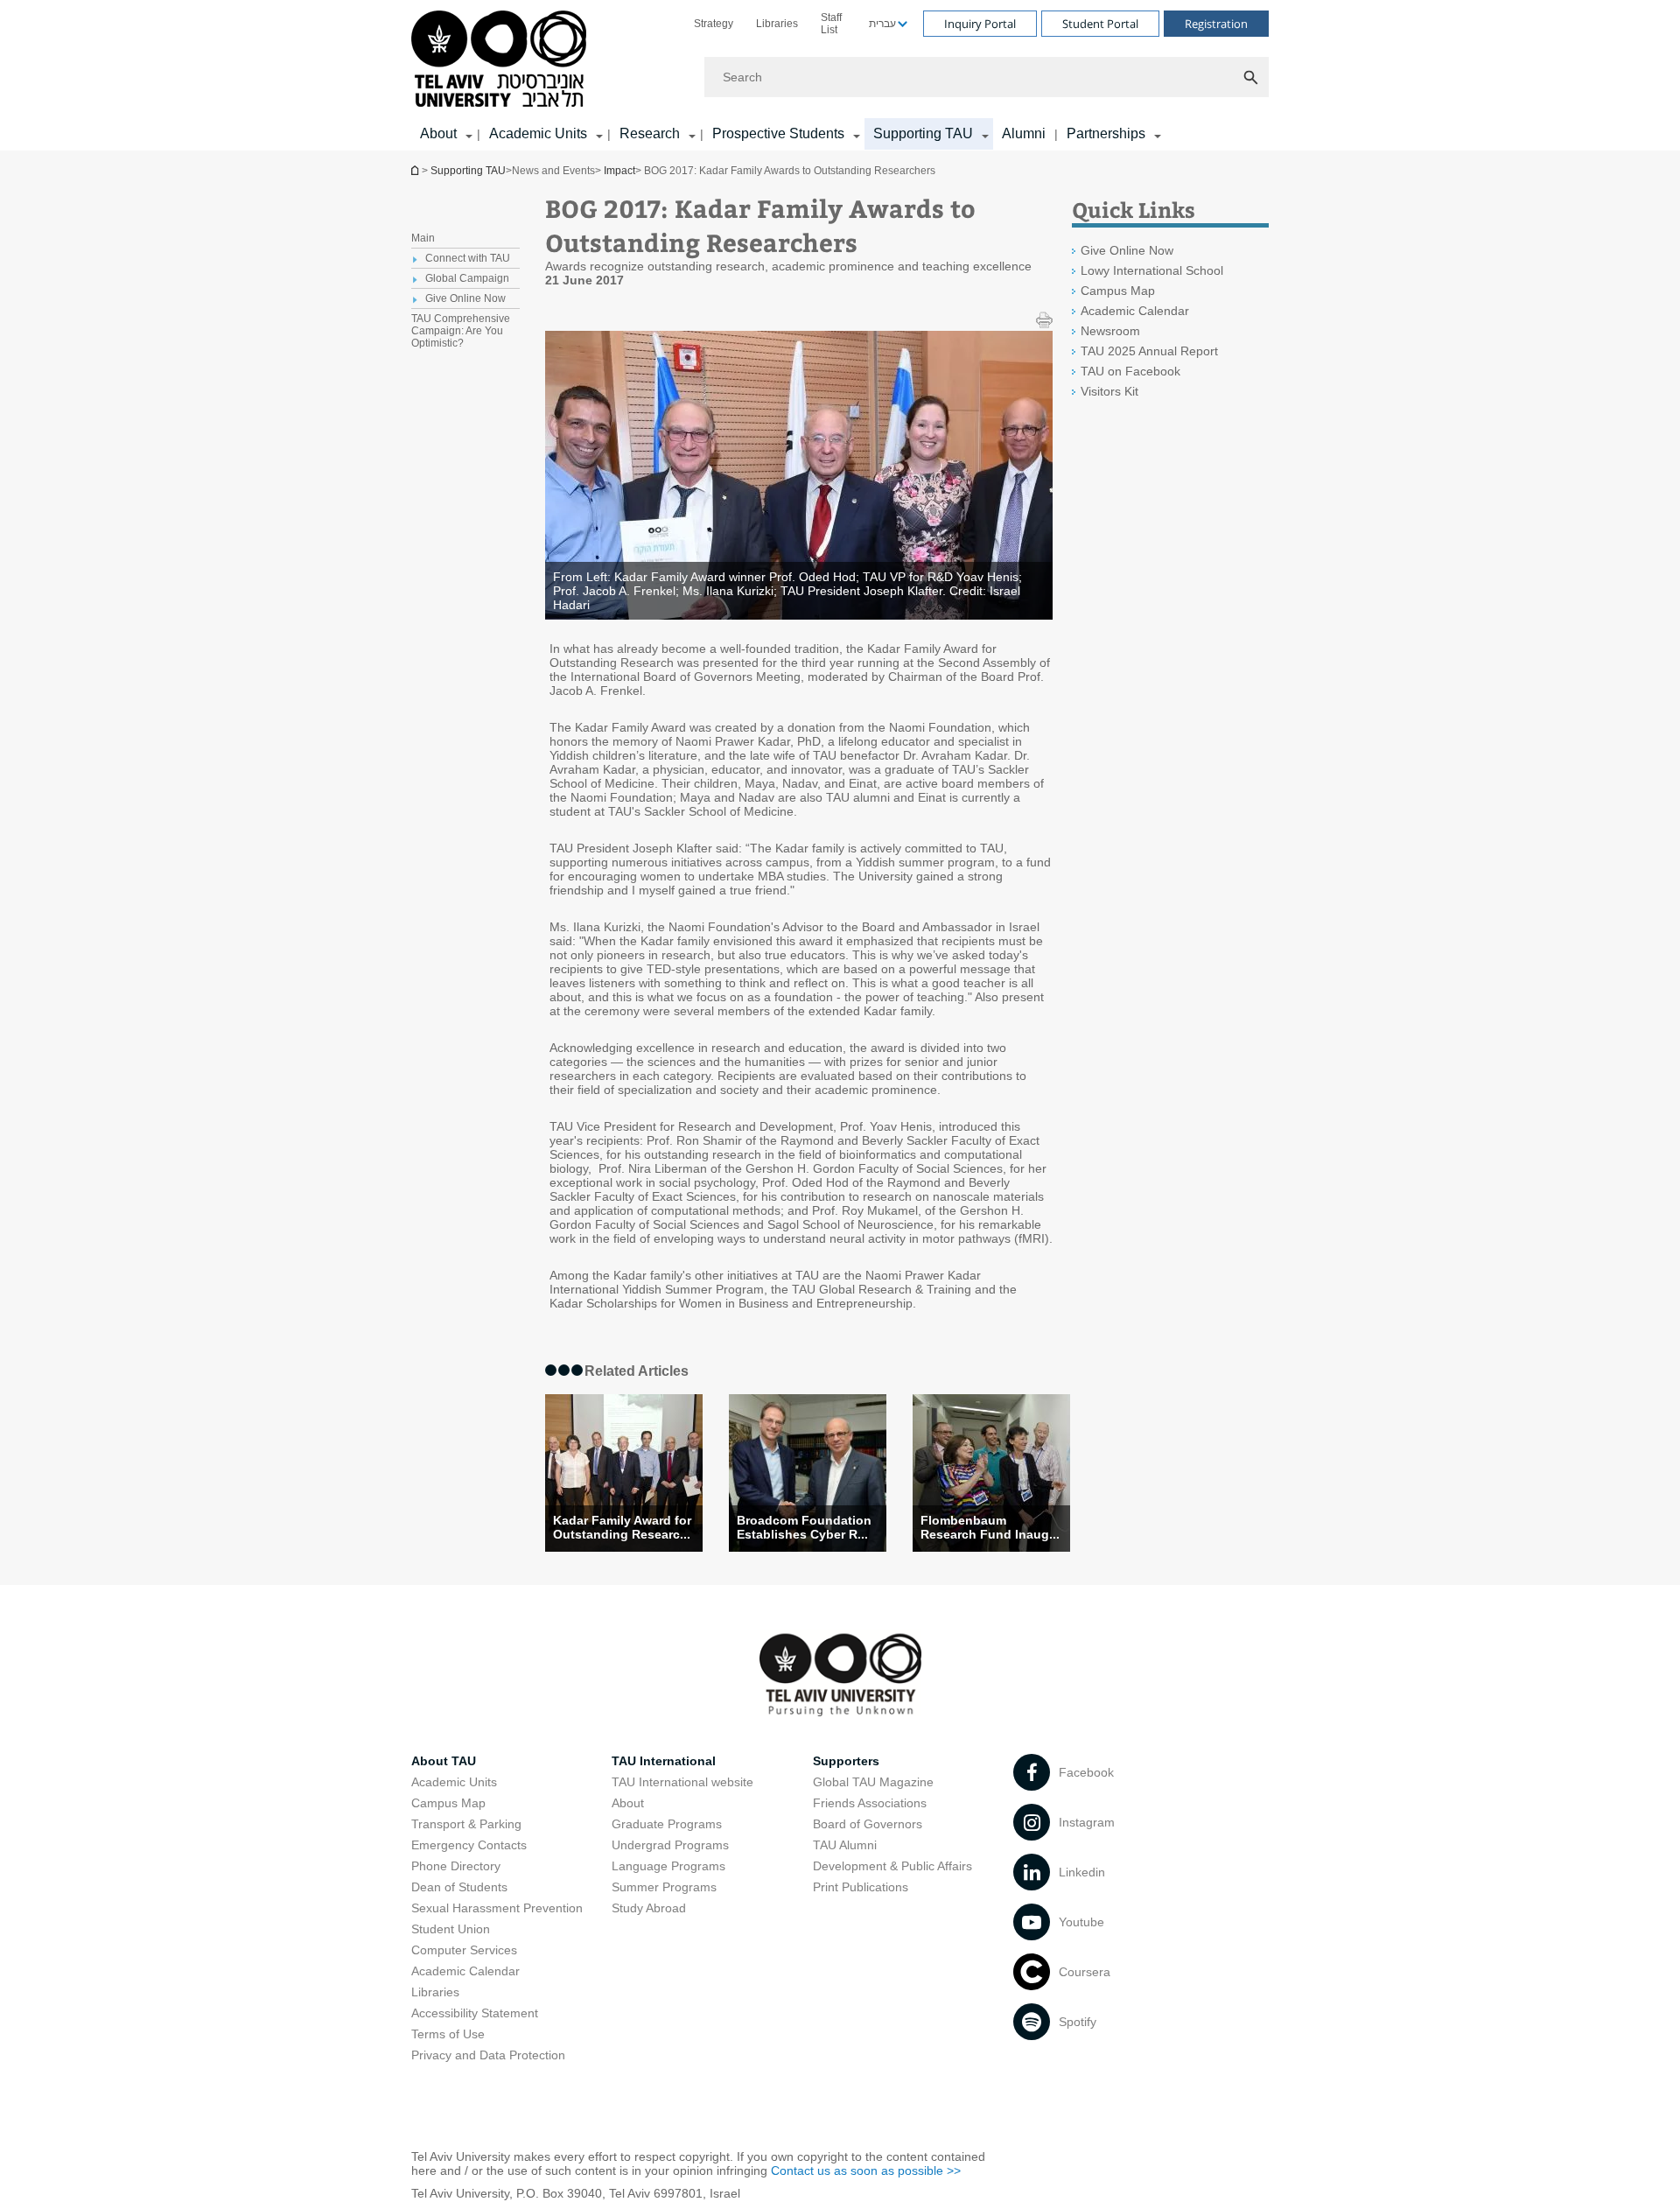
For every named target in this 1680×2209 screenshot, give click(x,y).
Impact (619, 171)
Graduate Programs (667, 1824)
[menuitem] (714, 24)
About (628, 1803)
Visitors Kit (1109, 391)
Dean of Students (459, 1887)
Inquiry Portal (980, 24)
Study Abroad (649, 1908)
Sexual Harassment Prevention (497, 1908)
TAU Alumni (845, 1845)
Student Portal (1100, 24)
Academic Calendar (1135, 311)
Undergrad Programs (670, 1845)
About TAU (444, 1761)
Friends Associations (870, 1803)
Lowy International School (1152, 270)
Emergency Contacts (469, 1845)
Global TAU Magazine (873, 1782)
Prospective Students (778, 133)
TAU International (664, 1761)
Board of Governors (868, 1824)
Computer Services (464, 1950)
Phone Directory (456, 1866)
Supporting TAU (923, 133)
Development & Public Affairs (892, 1866)
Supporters (846, 1761)
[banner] (840, 75)
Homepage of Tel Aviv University (416, 170)
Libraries (777, 24)
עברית (882, 24)
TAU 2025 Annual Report (1149, 351)
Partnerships (1106, 133)
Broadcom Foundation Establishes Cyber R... (804, 1527)
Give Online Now (1127, 250)
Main (423, 238)
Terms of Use (448, 2034)
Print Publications (861, 1887)
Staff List (831, 24)
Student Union (451, 1929)
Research (650, 133)
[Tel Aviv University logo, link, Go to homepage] (502, 60)
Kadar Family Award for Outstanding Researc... (622, 1527)
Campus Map (1118, 291)
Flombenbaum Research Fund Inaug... (990, 1527)
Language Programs (668, 1866)
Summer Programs (664, 1887)
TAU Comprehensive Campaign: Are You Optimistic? (461, 331)
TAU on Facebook (1130, 371)
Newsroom (1110, 331)
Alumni (1024, 133)
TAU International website (682, 1782)
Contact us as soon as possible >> (866, 2170)
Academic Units (538, 133)
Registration (1216, 24)
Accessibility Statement (475, 2013)
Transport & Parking (466, 1824)
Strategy (714, 24)
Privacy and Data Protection (488, 2055)
